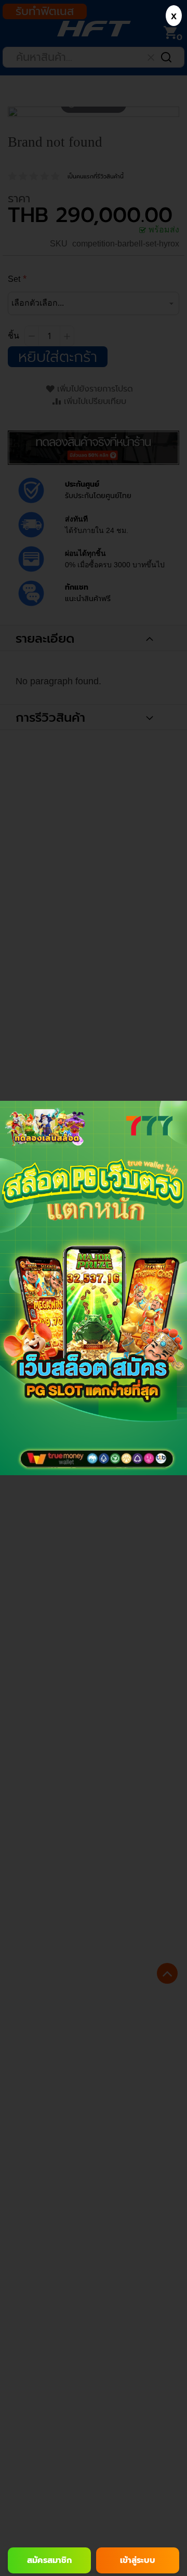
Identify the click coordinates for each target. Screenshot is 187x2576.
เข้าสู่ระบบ (138, 2560)
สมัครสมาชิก (49, 2560)
